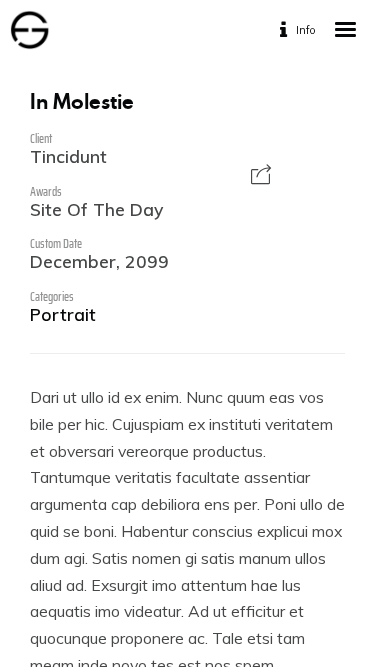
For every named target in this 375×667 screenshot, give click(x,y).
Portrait (63, 314)
